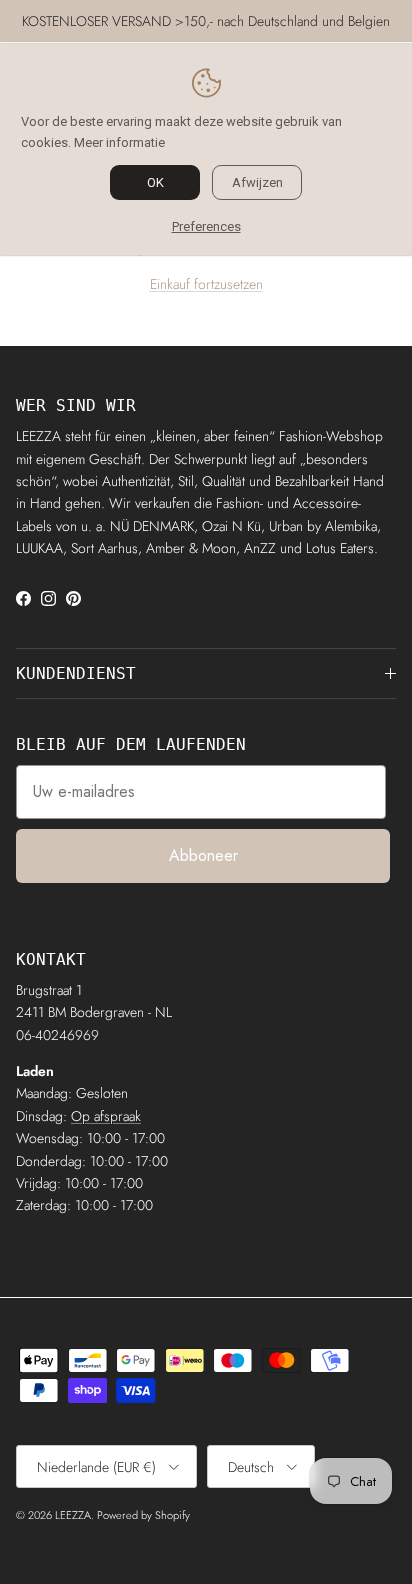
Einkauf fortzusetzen (206, 284)
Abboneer (203, 855)
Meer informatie (119, 142)
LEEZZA (73, 1515)
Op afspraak (106, 1116)
